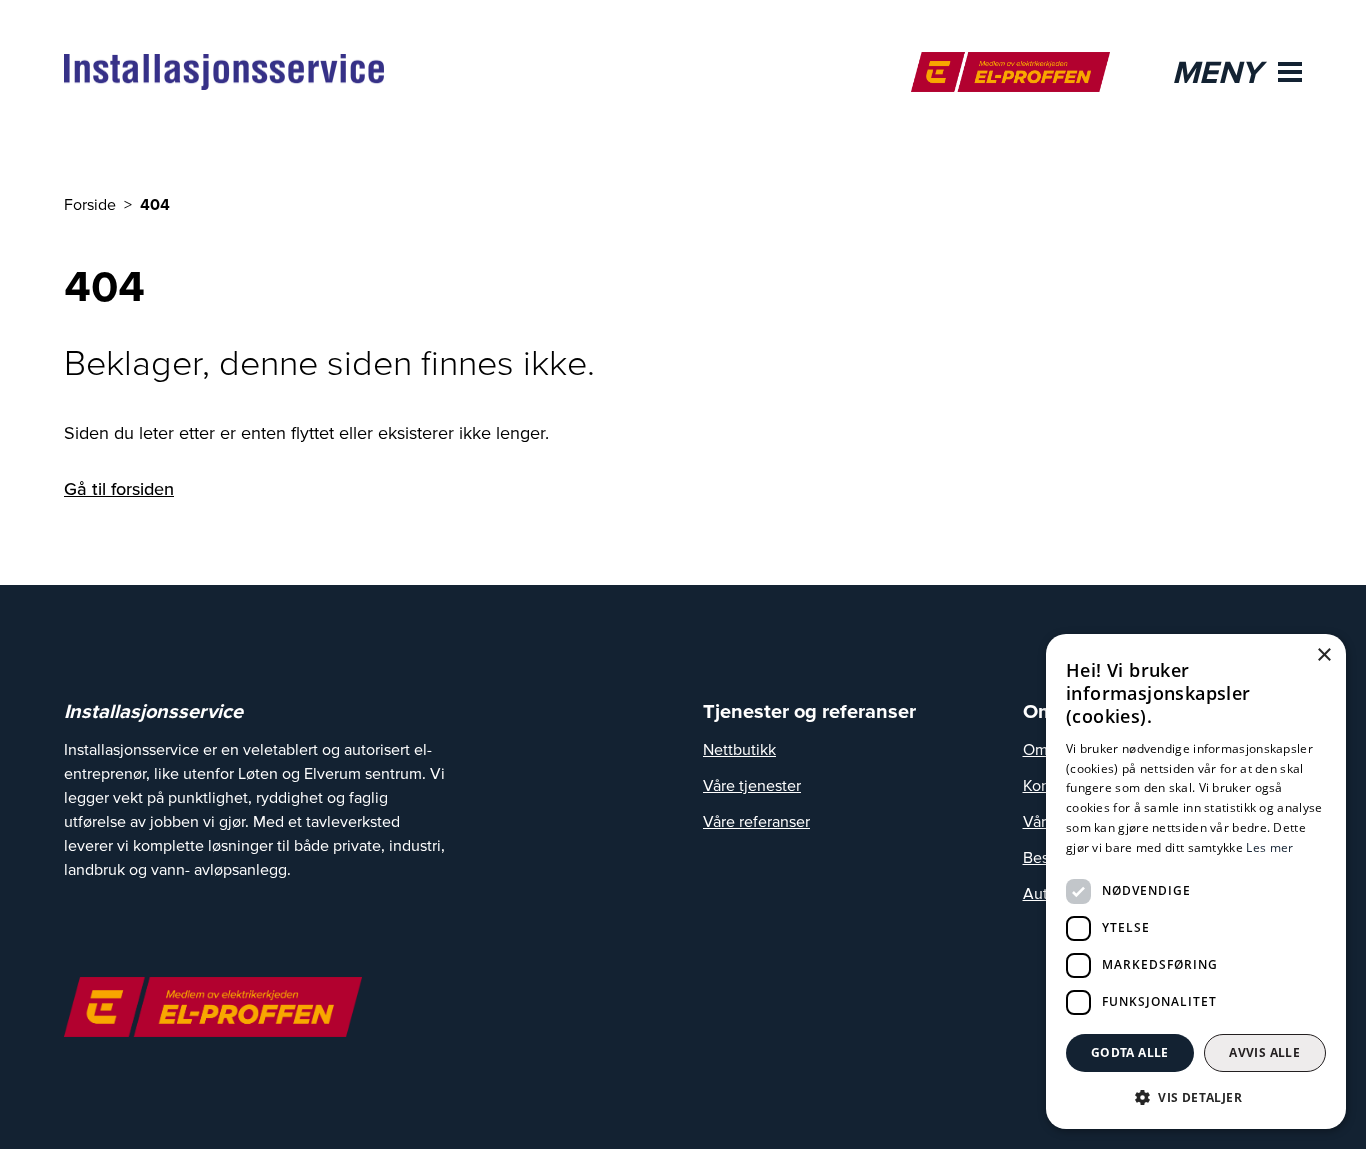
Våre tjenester (752, 785)
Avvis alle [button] (1264, 1052)
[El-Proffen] (1010, 72)
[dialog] (1196, 881)
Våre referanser (756, 821)
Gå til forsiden (119, 488)
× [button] (1323, 655)
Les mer (1269, 847)
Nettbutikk (739, 749)
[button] (1196, 1097)
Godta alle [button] (1130, 1052)
